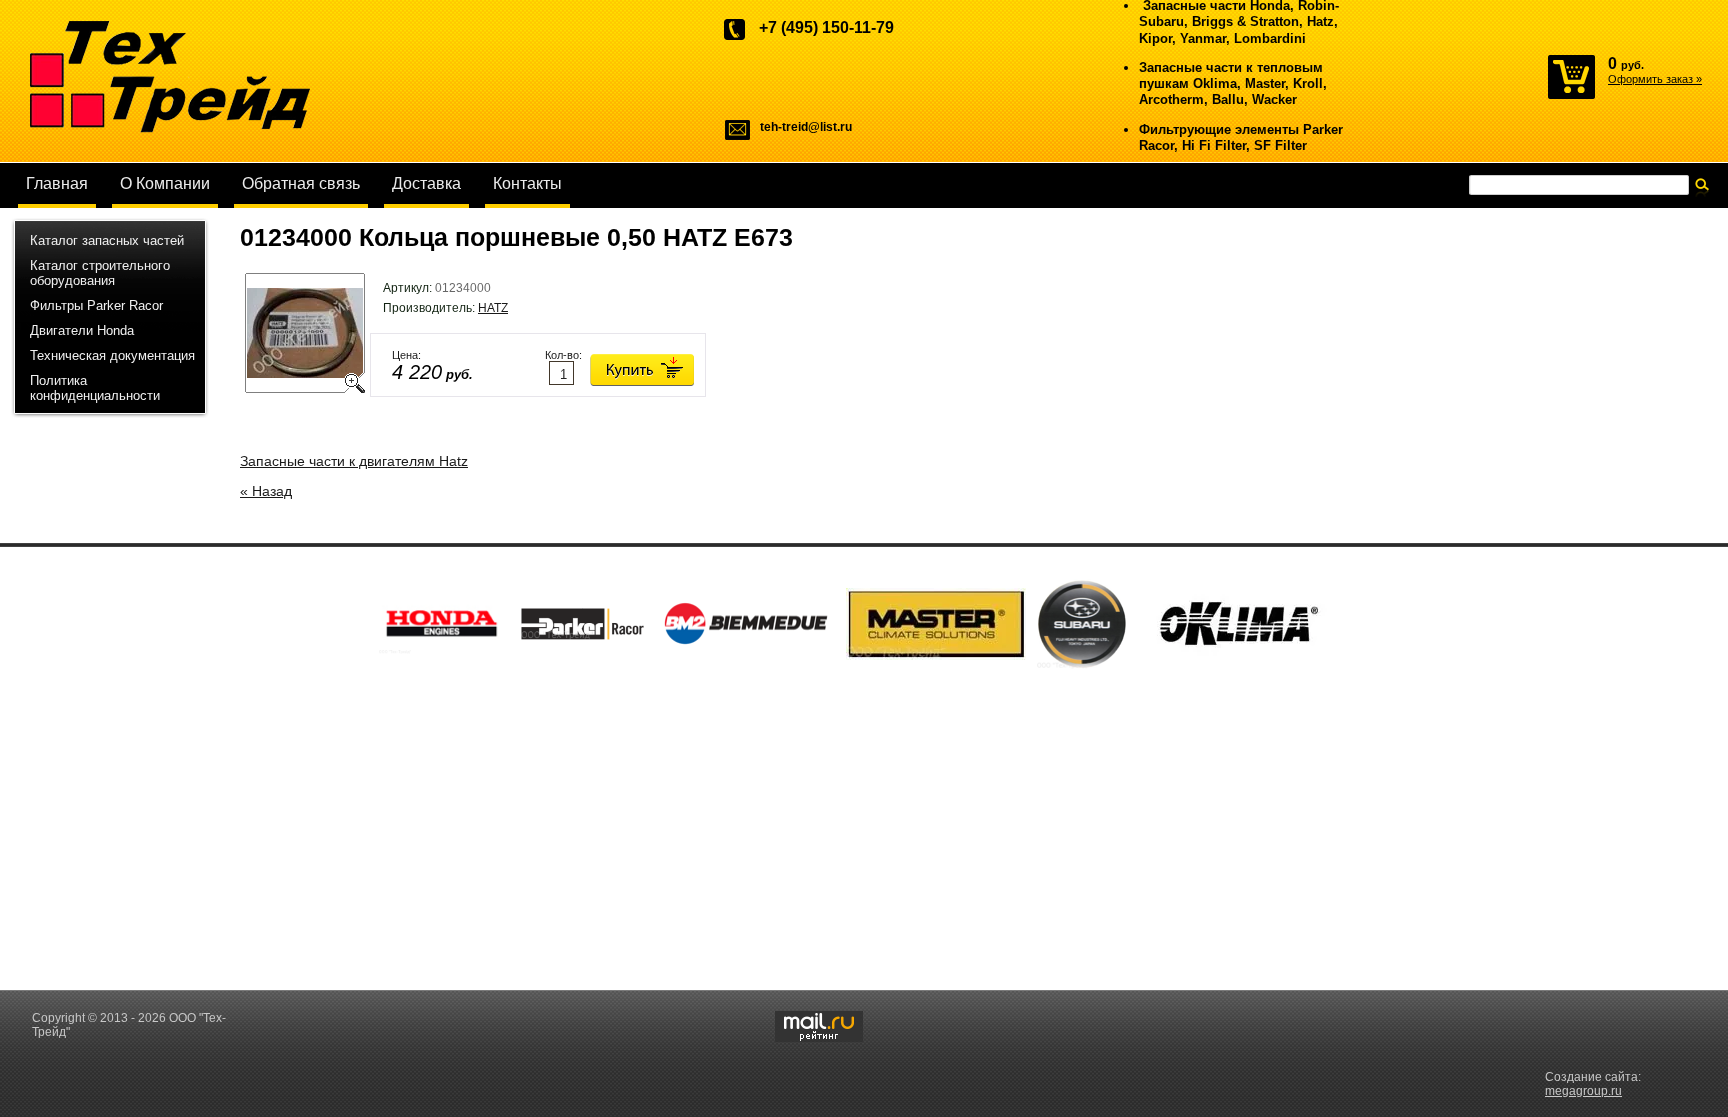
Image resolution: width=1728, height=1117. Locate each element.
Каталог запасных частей (107, 240)
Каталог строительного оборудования (100, 273)
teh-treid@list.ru (806, 127)
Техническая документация (112, 355)
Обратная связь (301, 183)
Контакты (527, 183)
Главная (57, 183)
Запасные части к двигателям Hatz (354, 461)
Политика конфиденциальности (95, 388)
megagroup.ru (1583, 1091)
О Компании (165, 183)
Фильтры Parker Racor (96, 305)
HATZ (493, 308)
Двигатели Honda (82, 330)
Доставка (426, 183)
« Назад (266, 491)
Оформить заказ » (1655, 79)
